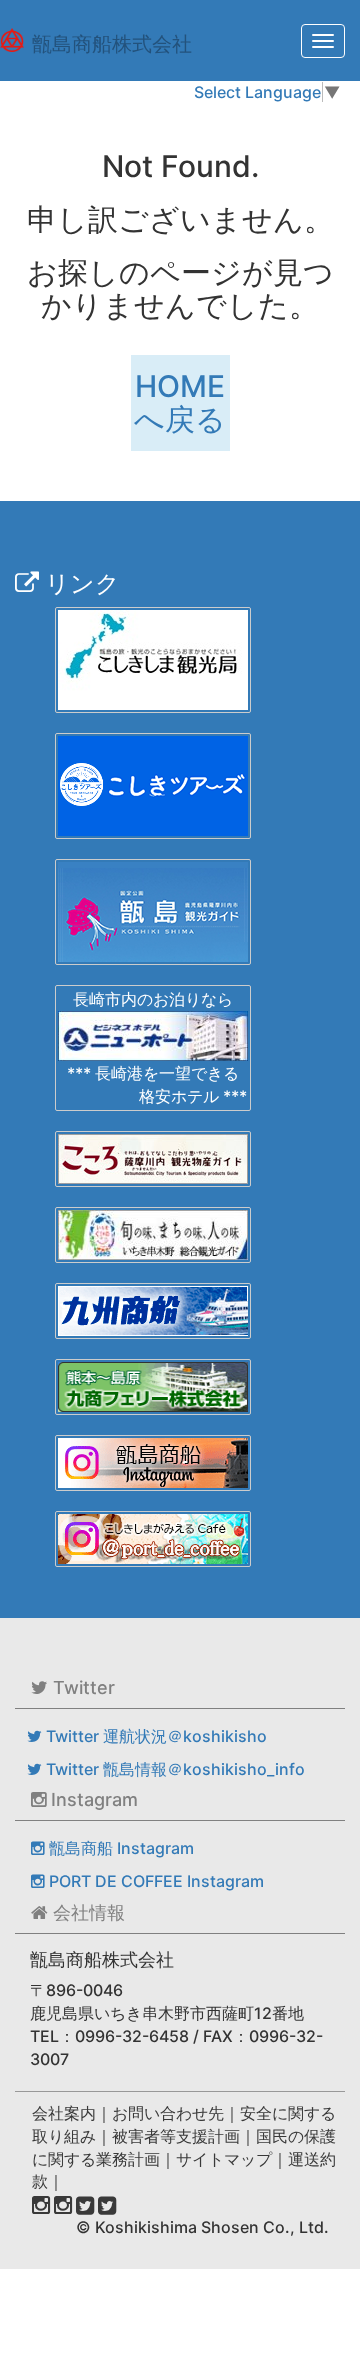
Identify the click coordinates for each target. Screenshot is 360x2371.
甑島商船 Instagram (119, 1848)
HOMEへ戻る (180, 402)
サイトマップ (224, 2159)
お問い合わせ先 (168, 2113)
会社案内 (64, 2113)
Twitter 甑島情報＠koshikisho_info (173, 1769)
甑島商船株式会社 (112, 44)
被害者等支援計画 (176, 2136)
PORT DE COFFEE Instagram (154, 1881)
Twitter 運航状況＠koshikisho (154, 1736)
